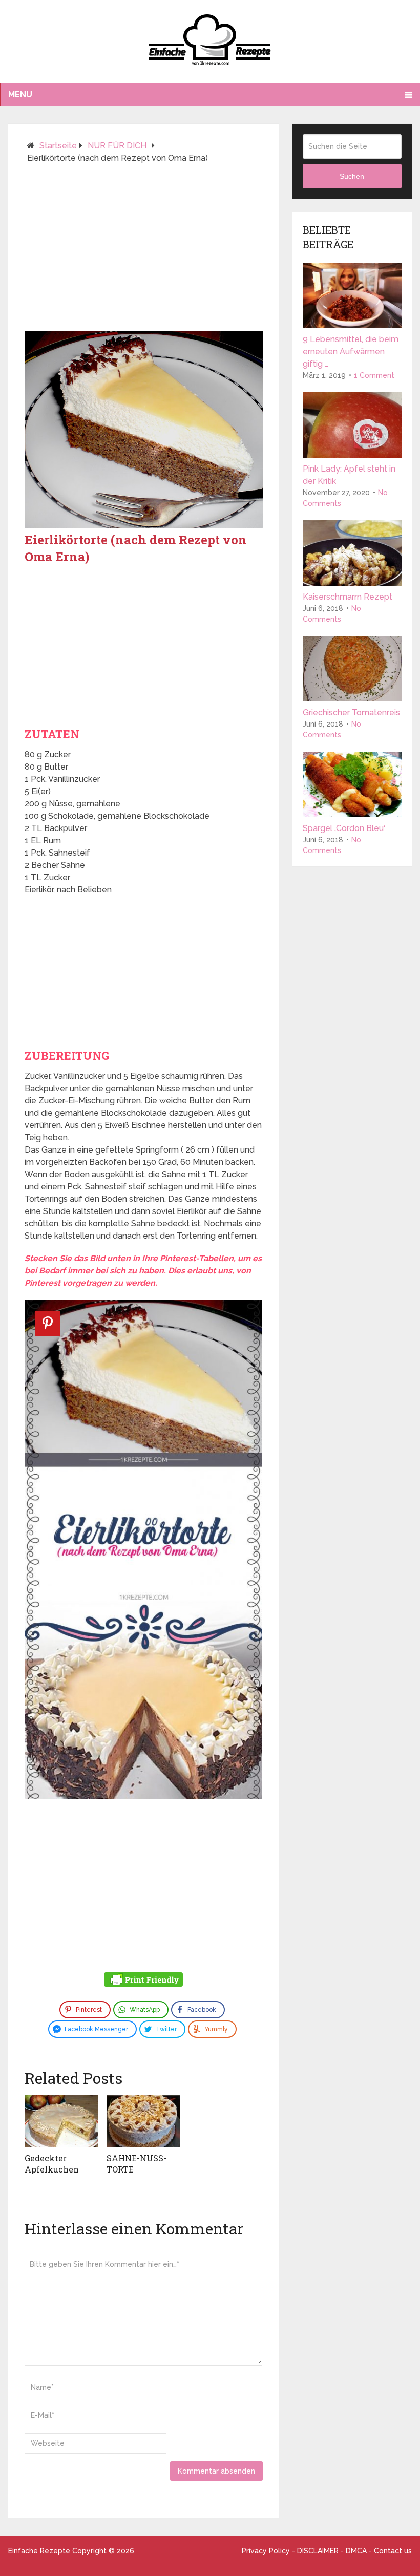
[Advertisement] (144, 251)
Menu (20, 94)
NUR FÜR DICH (117, 146)
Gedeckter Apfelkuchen (52, 2164)
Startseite (58, 146)
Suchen (352, 176)
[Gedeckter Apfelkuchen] (61, 2121)
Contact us (393, 2551)
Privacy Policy (266, 2551)
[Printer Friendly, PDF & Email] (143, 1981)
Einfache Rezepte (39, 2551)
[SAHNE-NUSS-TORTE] (143, 2121)
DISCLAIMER (318, 2551)
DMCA (356, 2551)
